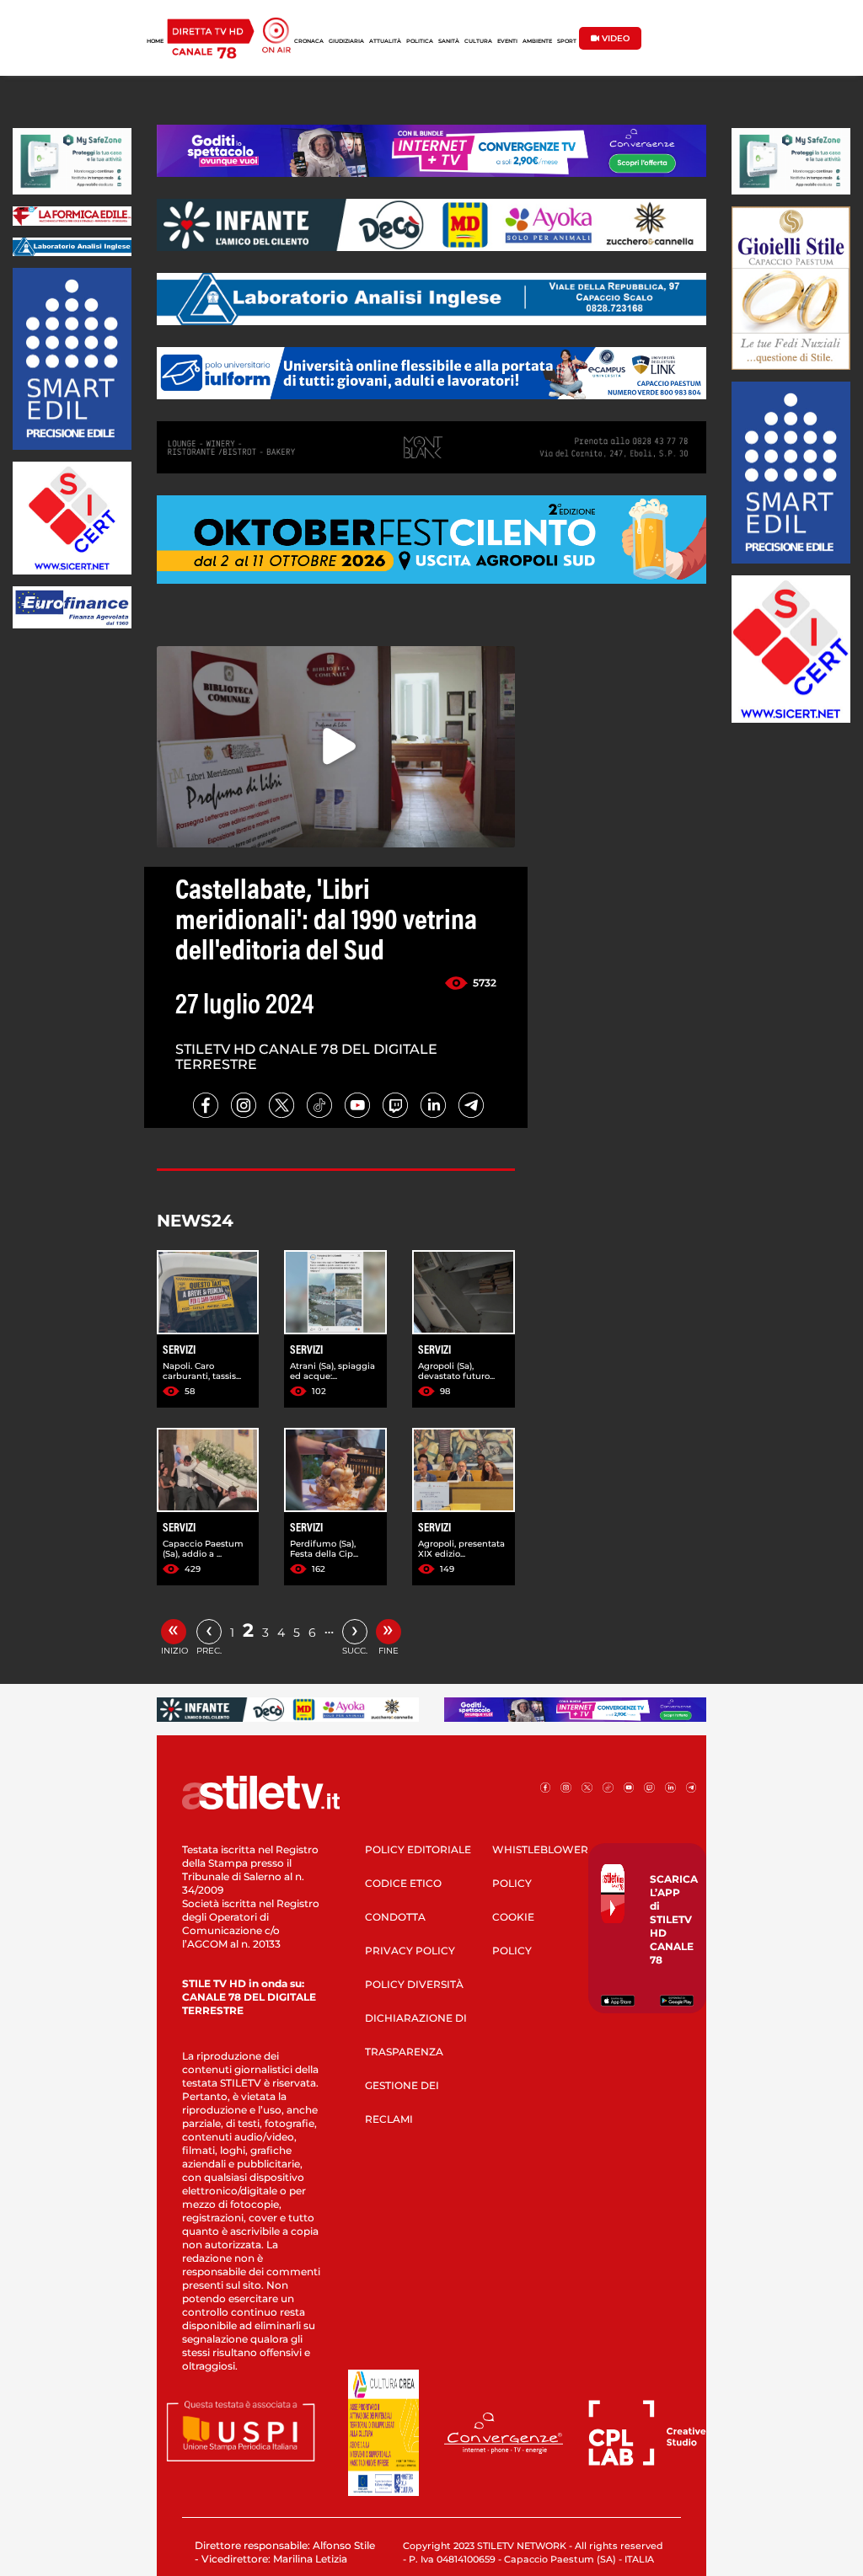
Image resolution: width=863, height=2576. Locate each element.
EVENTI (507, 41)
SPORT (567, 41)
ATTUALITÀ (385, 41)
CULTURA (478, 41)
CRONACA (309, 41)
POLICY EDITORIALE (418, 1849)
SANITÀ (449, 41)
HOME (155, 41)
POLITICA (420, 41)
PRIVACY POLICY (410, 1951)
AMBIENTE (537, 41)
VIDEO (614, 38)
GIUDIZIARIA (346, 41)
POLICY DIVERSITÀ (414, 1984)
